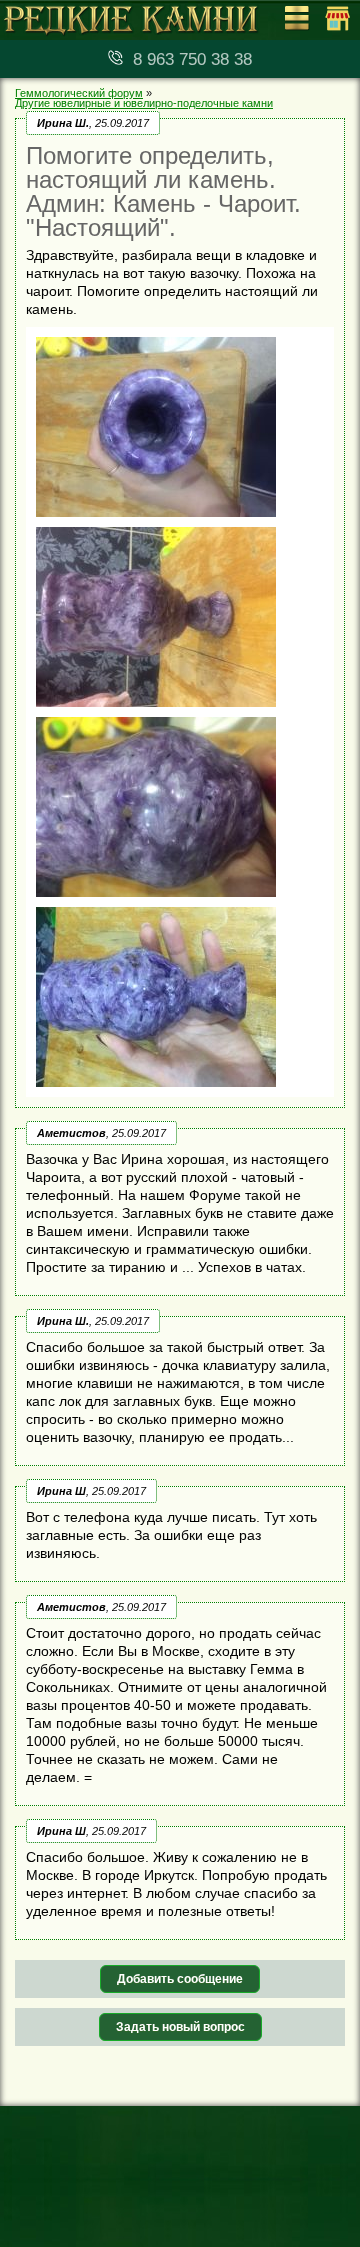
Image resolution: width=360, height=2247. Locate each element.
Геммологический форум (79, 93)
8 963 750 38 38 (192, 59)
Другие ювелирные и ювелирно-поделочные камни (144, 103)
